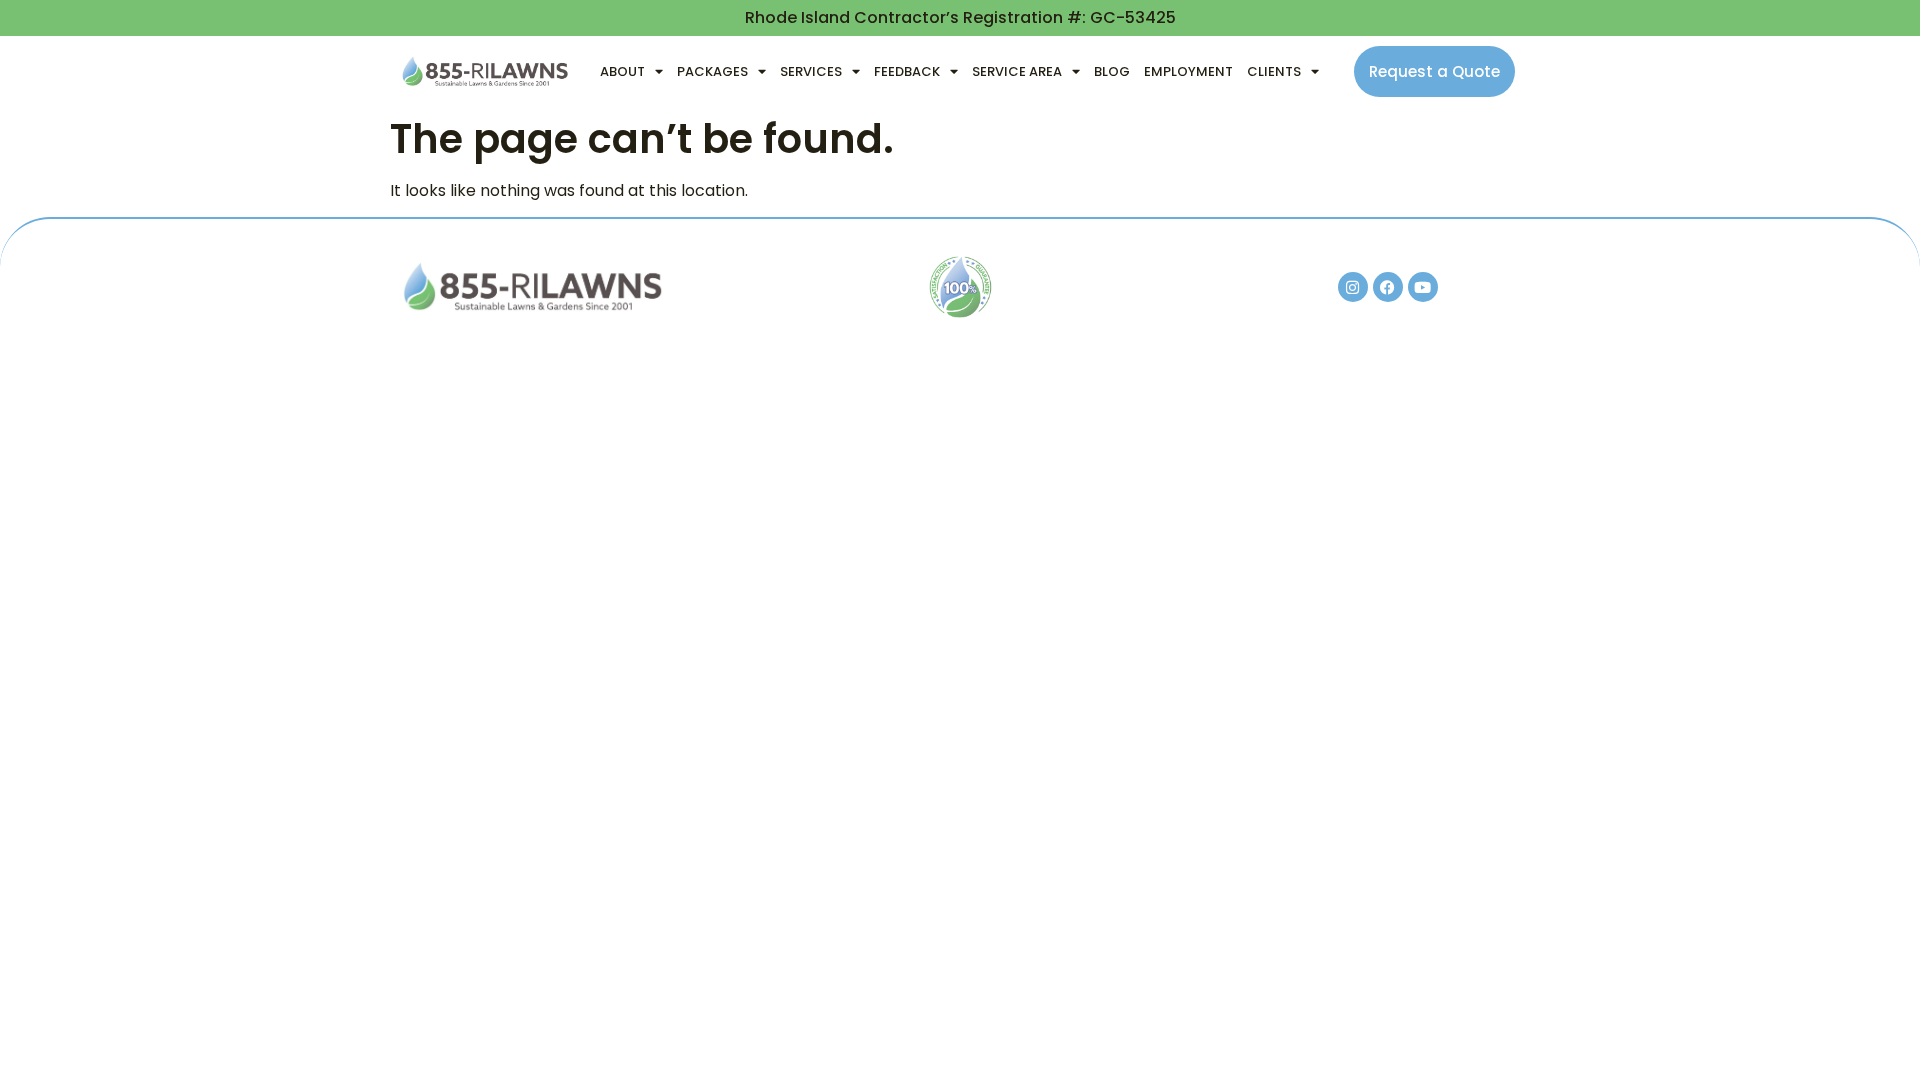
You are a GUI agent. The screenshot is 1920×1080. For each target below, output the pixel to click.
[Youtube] (1423, 287)
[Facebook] (1388, 287)
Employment (1188, 71)
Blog (1112, 71)
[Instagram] (1353, 287)
